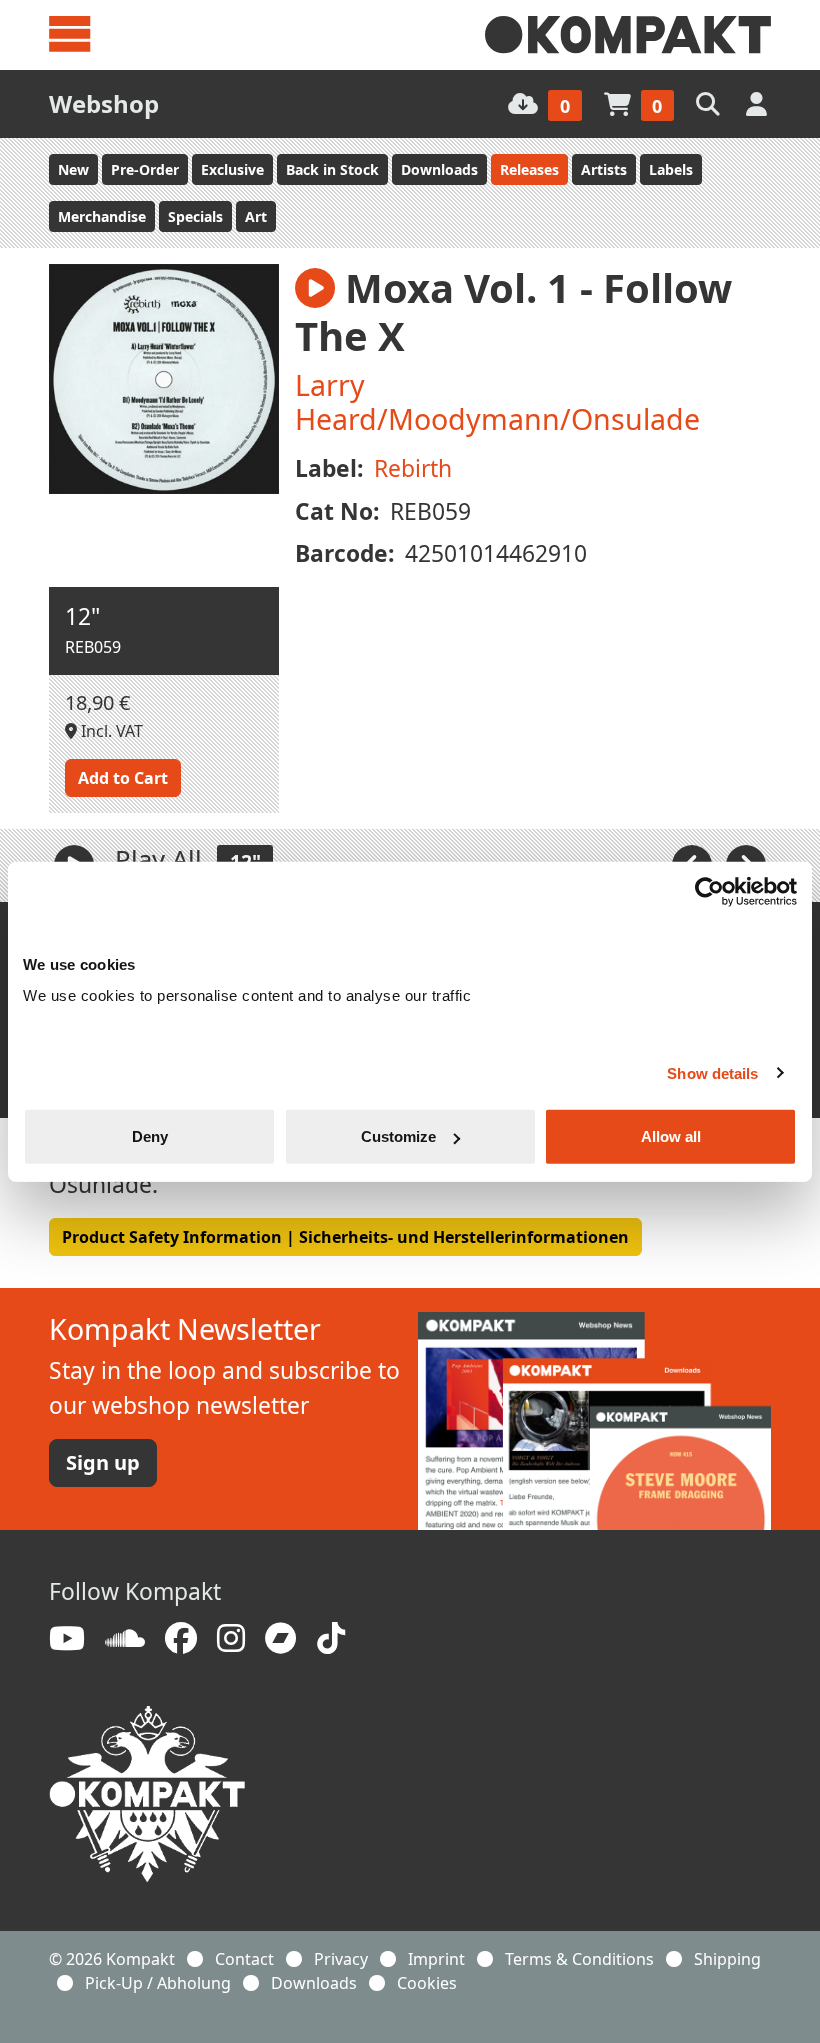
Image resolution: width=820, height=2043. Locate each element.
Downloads (439, 169)
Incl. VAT (110, 731)
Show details (712, 1072)
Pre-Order (145, 169)
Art (256, 216)
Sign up (103, 1462)
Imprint (436, 1959)
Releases (529, 169)
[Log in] (758, 103)
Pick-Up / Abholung (158, 1983)
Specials (195, 216)
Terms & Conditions (579, 1959)
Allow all (671, 1136)
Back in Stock (332, 169)
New (73, 169)
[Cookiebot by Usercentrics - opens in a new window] (709, 891)
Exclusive (232, 169)
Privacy (341, 1959)
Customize (398, 1136)
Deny (150, 1136)
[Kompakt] (628, 35)
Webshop (104, 103)
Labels (671, 169)
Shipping (727, 1959)
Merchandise (102, 216)
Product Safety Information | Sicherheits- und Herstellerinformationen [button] (345, 1237)
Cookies (427, 1983)
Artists (604, 169)
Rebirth (413, 468)
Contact (244, 1959)
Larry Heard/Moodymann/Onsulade (497, 401)
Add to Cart (123, 778)
